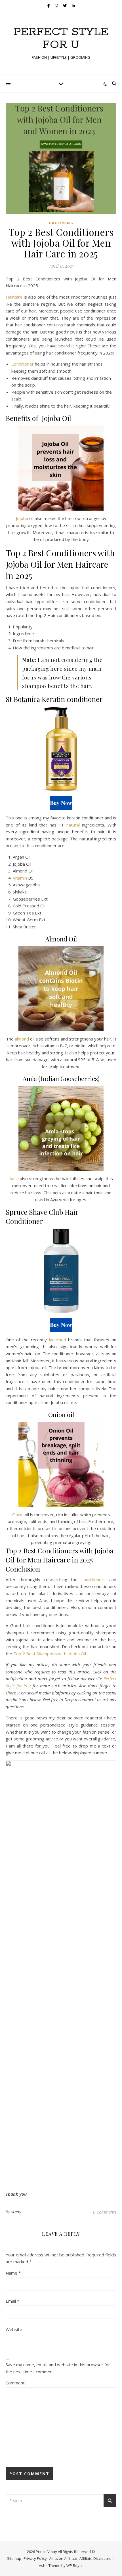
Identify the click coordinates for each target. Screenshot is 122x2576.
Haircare (15, 297)
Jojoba (23, 518)
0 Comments (105, 2212)
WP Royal (74, 2565)
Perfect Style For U (61, 38)
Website (14, 2329)
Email (12, 2301)
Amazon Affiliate (63, 2558)
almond (22, 1039)
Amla (14, 1178)
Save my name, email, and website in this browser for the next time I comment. (58, 2368)
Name (13, 2273)
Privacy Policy (35, 2558)
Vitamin (20, 878)
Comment (15, 2383)
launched (58, 1340)
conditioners (93, 1579)
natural (73, 825)
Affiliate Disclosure (95, 2558)
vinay (16, 2212)
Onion (18, 1514)
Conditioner (23, 364)
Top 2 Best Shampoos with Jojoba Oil (50, 1654)
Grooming (61, 223)
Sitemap (14, 2558)
